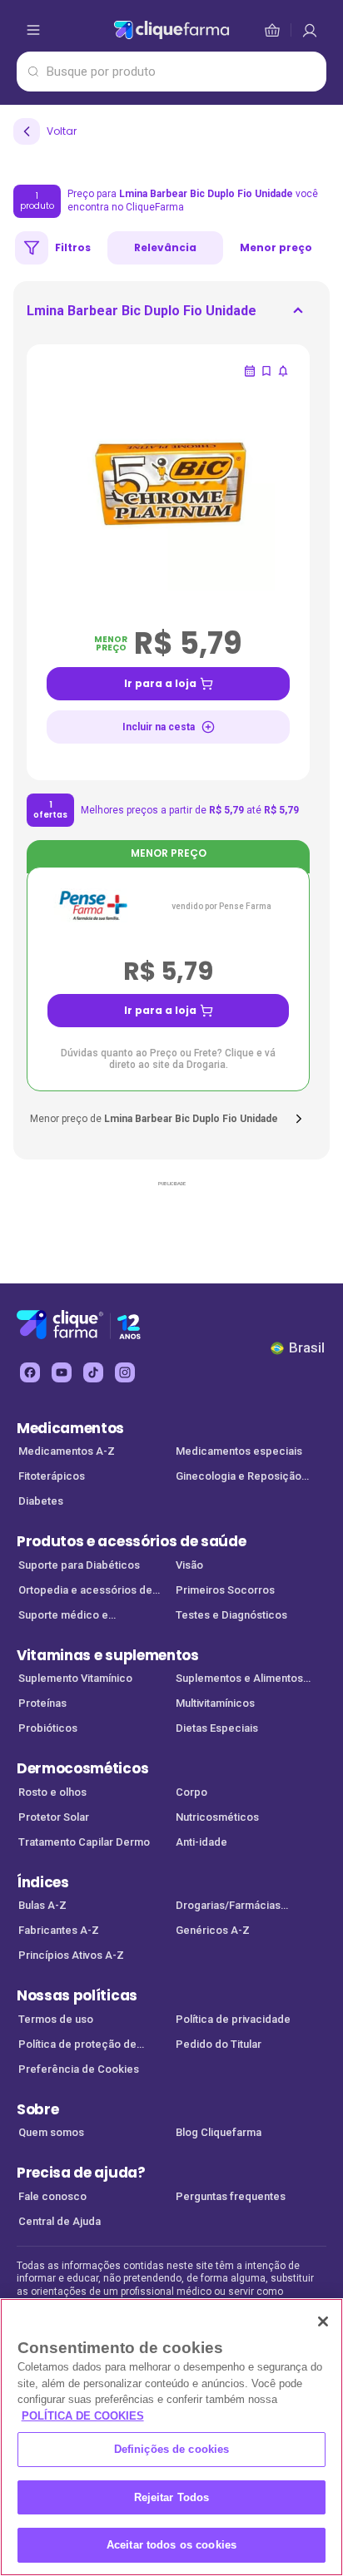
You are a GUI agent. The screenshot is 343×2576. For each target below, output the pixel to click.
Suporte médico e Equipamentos (63, 1617)
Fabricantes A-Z (59, 1930)
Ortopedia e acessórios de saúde (85, 1592)
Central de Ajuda (60, 2221)
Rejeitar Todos (172, 2497)
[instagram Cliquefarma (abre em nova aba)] (125, 1372)
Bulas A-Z (42, 1905)
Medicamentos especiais (239, 1451)
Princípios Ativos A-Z (71, 1955)
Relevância (165, 247)
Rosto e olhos (52, 1792)
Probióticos (48, 1728)
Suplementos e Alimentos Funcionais (239, 1680)
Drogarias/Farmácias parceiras (228, 1907)
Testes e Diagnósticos (231, 1615)
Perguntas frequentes (231, 2196)
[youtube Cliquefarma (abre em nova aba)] (62, 1372)
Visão (189, 1565)
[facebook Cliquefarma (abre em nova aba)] (30, 1372)
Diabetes (41, 1501)
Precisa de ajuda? (81, 2173)
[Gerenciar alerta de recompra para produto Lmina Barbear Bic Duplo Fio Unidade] (250, 371)
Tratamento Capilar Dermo (84, 1842)
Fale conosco (52, 2196)
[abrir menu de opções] (33, 30)
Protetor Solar (54, 1817)
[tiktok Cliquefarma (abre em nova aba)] (93, 1372)
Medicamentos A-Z (67, 1451)
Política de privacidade (233, 2019)
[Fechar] (323, 2321)
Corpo (191, 1792)
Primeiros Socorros (225, 1590)
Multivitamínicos (215, 1703)
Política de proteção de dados (77, 2046)
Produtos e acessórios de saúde (131, 1541)
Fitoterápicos (52, 1476)
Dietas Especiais (217, 1728)
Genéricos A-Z (213, 1930)
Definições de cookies (172, 2449)
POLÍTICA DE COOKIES (83, 2416)
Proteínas (42, 1703)
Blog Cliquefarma (219, 2132)
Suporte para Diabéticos (79, 1565)
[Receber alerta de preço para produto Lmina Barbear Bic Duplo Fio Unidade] (283, 371)
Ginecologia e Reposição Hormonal (239, 1478)
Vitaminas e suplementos (108, 1655)
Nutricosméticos (217, 1817)
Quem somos (51, 2132)
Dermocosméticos (82, 1768)
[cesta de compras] (310, 30)
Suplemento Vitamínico (75, 1678)
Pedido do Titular (219, 2044)
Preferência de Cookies (79, 2069)
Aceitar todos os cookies (171, 2545)
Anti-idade (201, 1842)
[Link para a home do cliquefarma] (171, 30)
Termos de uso (56, 2019)
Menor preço (276, 247)
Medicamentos (70, 1428)
